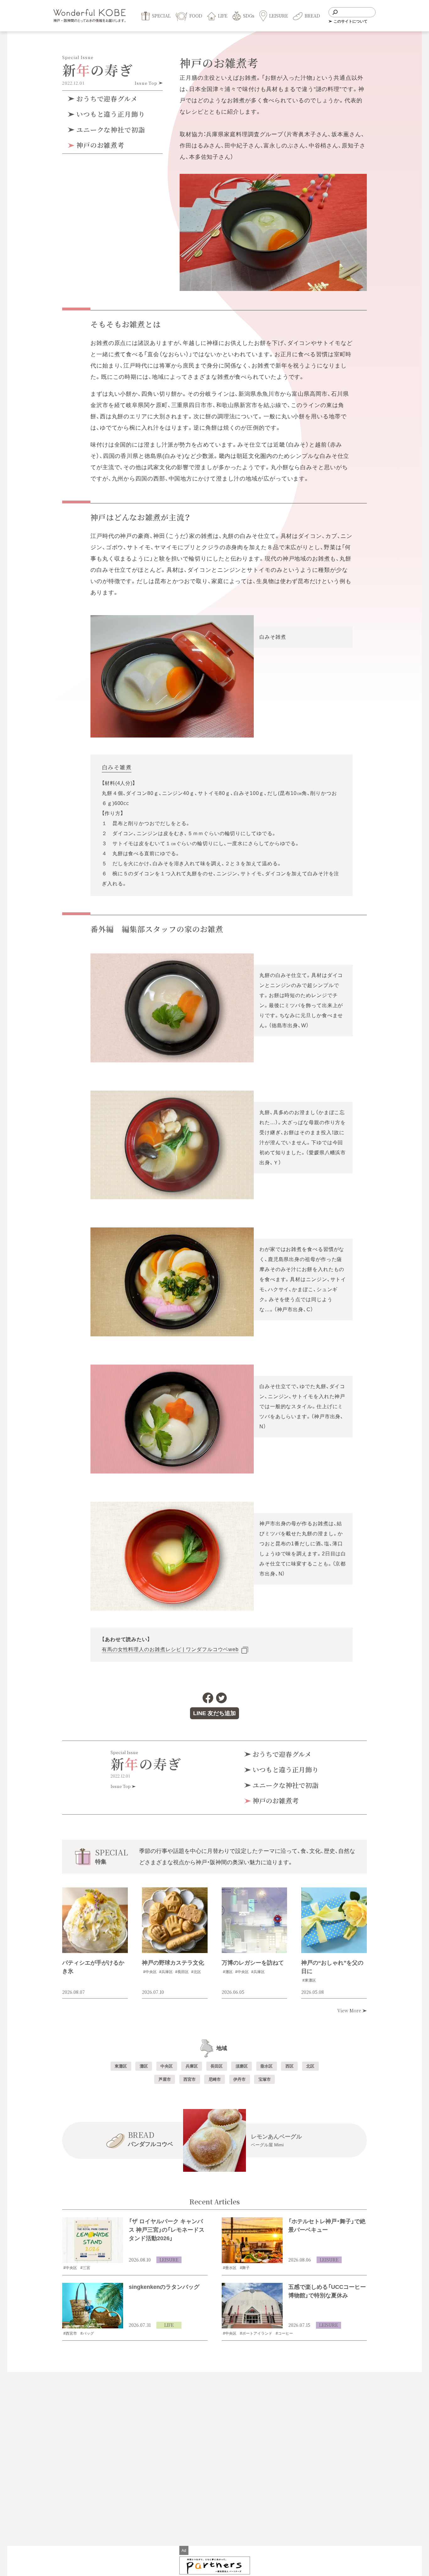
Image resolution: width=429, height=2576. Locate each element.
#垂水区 (230, 2268)
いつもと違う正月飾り (110, 114)
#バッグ (87, 2333)
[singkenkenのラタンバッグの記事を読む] (93, 2306)
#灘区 (228, 1972)
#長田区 (182, 1972)
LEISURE (169, 2260)
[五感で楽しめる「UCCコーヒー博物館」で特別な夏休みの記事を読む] (252, 2306)
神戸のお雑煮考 (99, 145)
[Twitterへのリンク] (221, 1698)
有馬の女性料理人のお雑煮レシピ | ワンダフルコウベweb (170, 1649)
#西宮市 (70, 2333)
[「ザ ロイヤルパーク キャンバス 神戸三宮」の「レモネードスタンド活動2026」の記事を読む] (93, 2240)
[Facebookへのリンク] (208, 1698)
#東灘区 (309, 1980)
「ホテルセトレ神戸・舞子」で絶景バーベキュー (327, 2226)
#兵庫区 (166, 1972)
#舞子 (245, 2268)
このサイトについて (350, 21)
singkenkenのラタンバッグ (164, 2287)
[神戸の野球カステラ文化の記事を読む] (175, 1920)
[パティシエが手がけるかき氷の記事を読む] (95, 1920)
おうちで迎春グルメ (106, 99)
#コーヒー (284, 2333)
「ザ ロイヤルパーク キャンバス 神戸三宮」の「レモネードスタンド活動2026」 (167, 2230)
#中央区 (150, 1972)
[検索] (335, 12)
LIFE (169, 2325)
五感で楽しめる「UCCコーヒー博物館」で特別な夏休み (327, 2291)
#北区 (196, 1972)
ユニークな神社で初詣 (110, 130)
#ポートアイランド (256, 2333)
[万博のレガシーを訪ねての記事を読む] (255, 1920)
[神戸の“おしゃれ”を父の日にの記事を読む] (334, 1920)
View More (350, 2010)
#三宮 (85, 2268)
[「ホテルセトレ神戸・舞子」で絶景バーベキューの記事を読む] (252, 2240)
